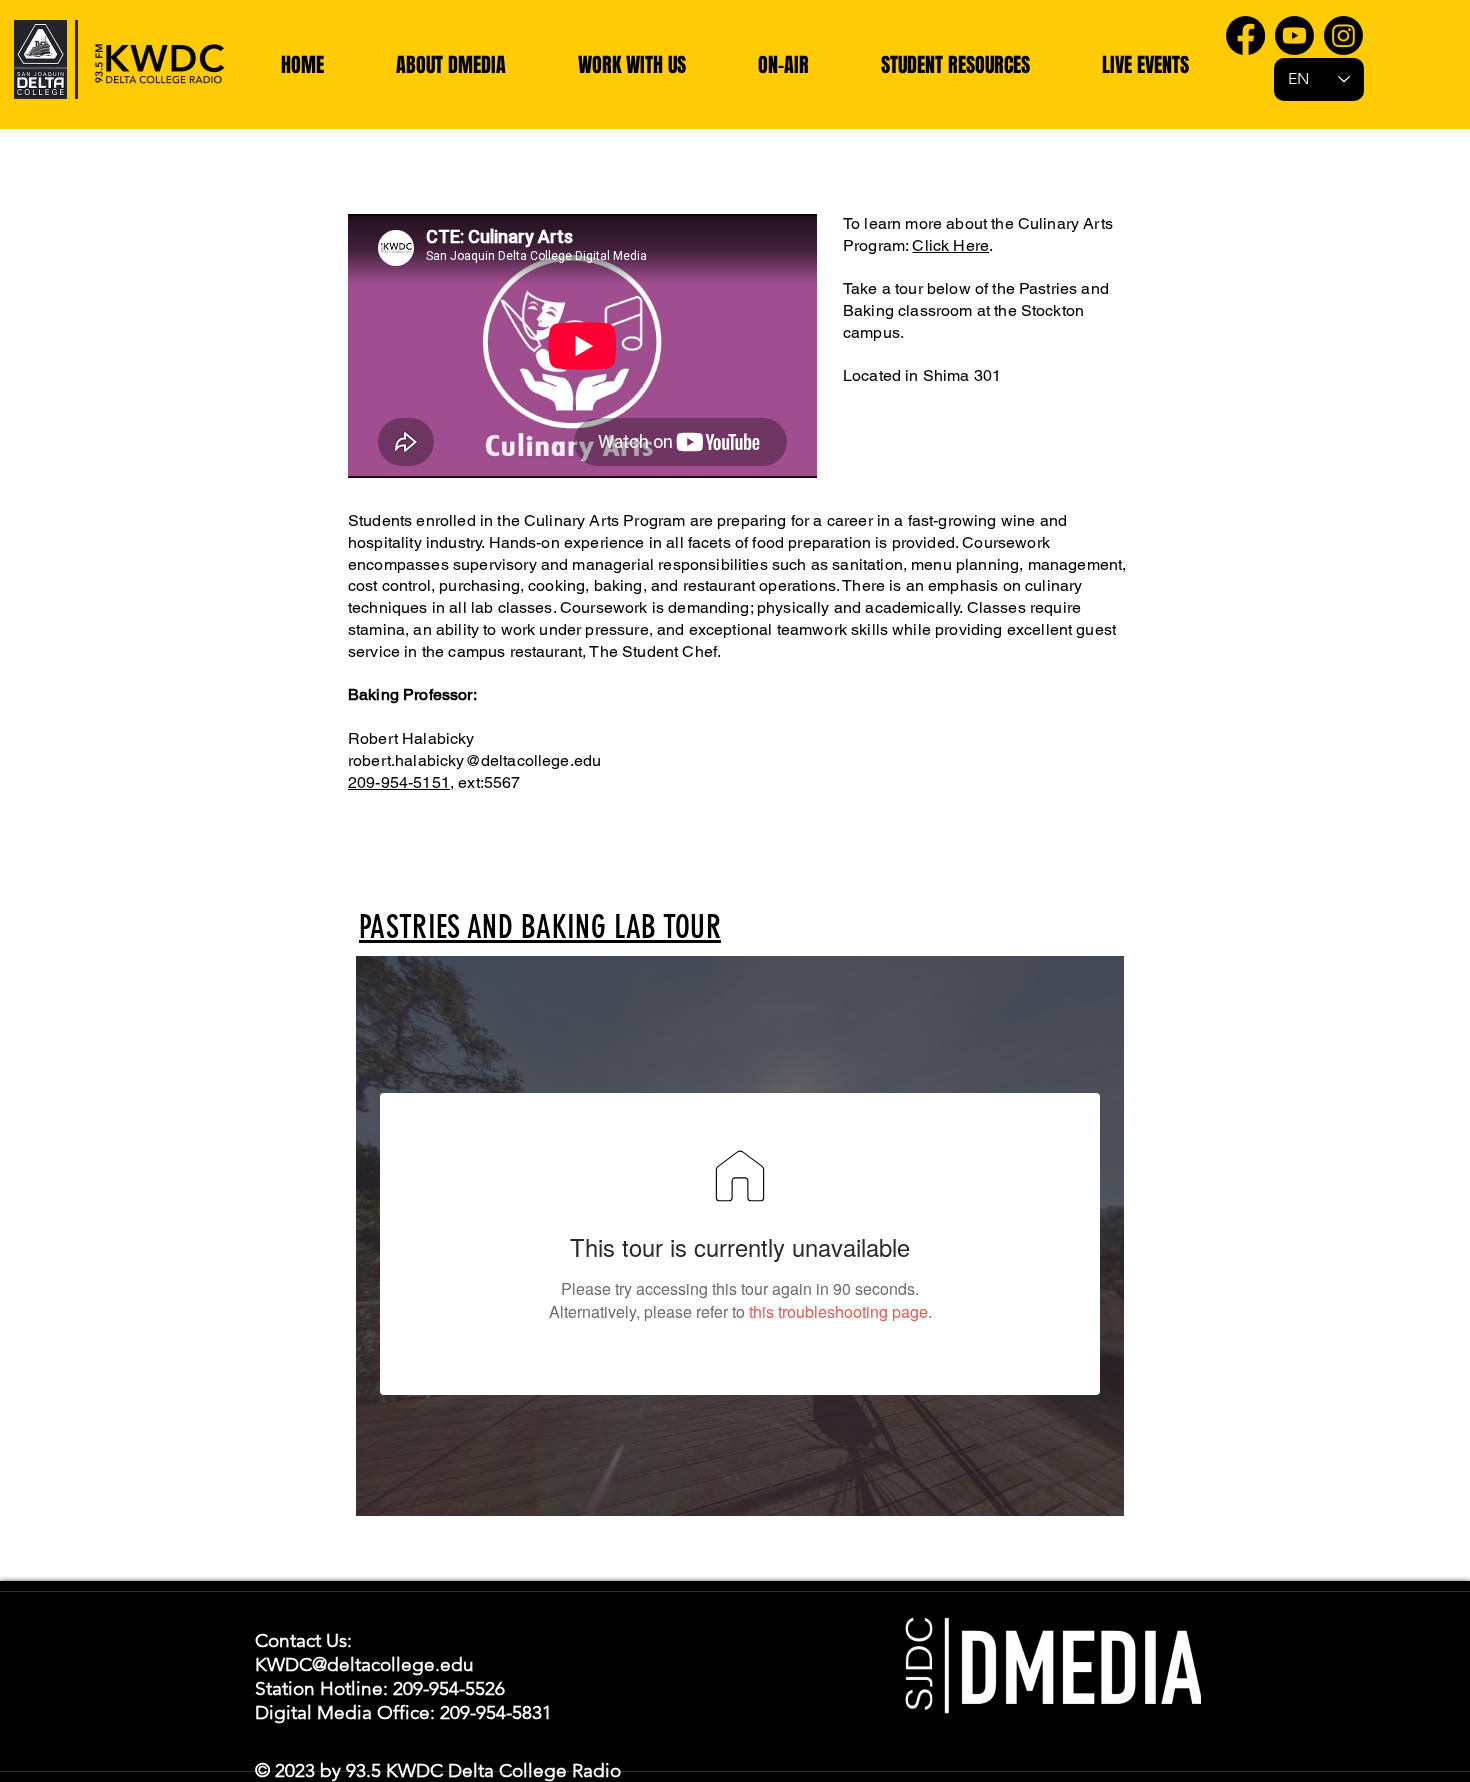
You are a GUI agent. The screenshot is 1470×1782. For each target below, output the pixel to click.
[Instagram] (1343, 35)
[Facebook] (1245, 35)
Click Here (950, 245)
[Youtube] (1294, 35)
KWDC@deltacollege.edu (364, 1664)
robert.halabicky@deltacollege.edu (474, 760)
